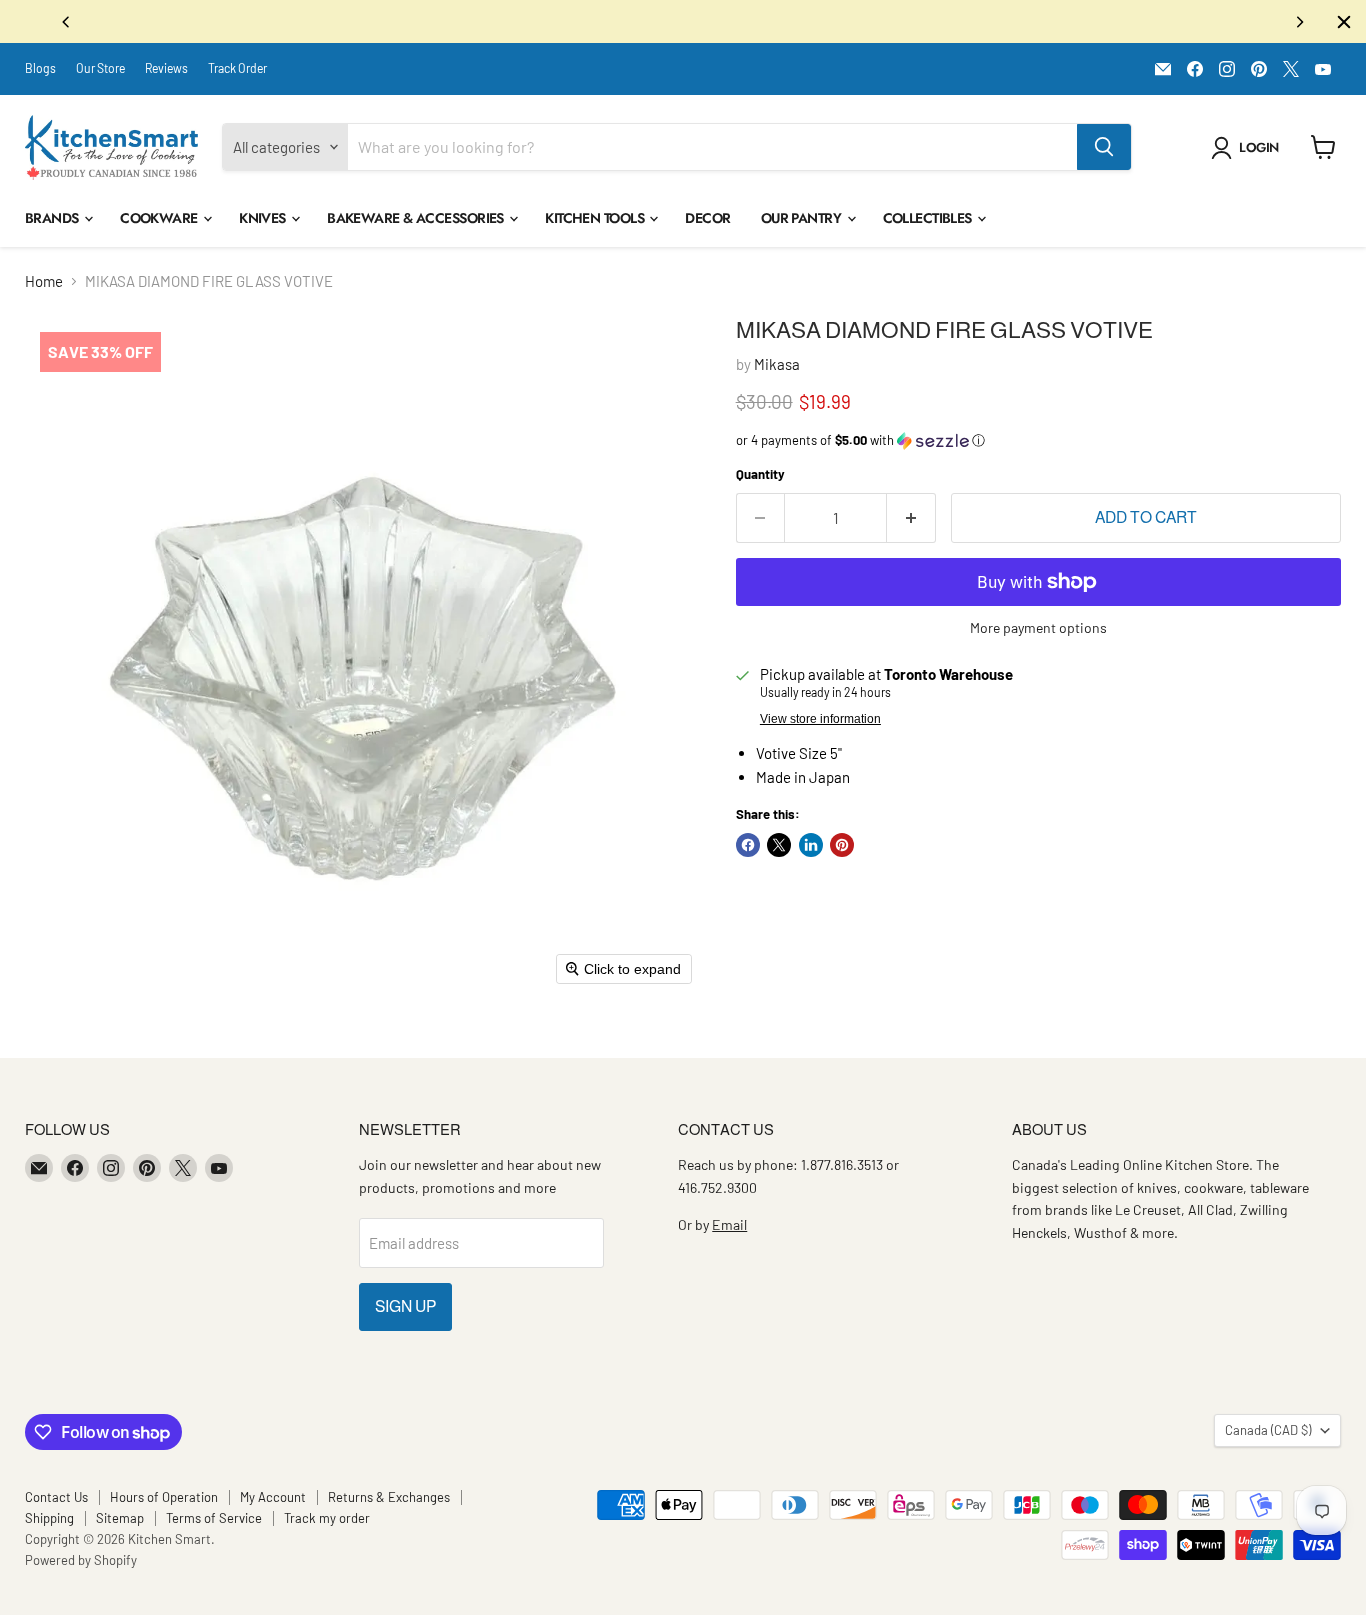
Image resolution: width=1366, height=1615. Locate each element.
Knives (264, 218)
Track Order (237, 68)
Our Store (100, 68)
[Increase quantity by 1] (911, 518)
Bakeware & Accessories (417, 218)
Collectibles (929, 218)
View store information (820, 719)
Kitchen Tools (596, 218)
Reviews (166, 68)
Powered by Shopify (81, 1560)
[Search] (1104, 147)
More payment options (1038, 628)
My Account (273, 1497)
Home (44, 281)
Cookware (160, 218)
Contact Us (56, 1497)
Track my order (327, 1518)
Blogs (40, 68)
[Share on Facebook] (748, 845)
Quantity (760, 474)
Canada (1268, 1430)
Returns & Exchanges (389, 1497)
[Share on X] (779, 845)
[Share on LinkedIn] (811, 845)
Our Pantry (803, 218)
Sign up (405, 1306)
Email (729, 1224)
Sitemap (120, 1518)
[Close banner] (1344, 22)
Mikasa (777, 364)
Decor (707, 218)
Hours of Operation (164, 1497)
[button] (1248, 148)
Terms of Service (214, 1518)
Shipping (49, 1518)
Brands (53, 218)
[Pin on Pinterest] (842, 845)
